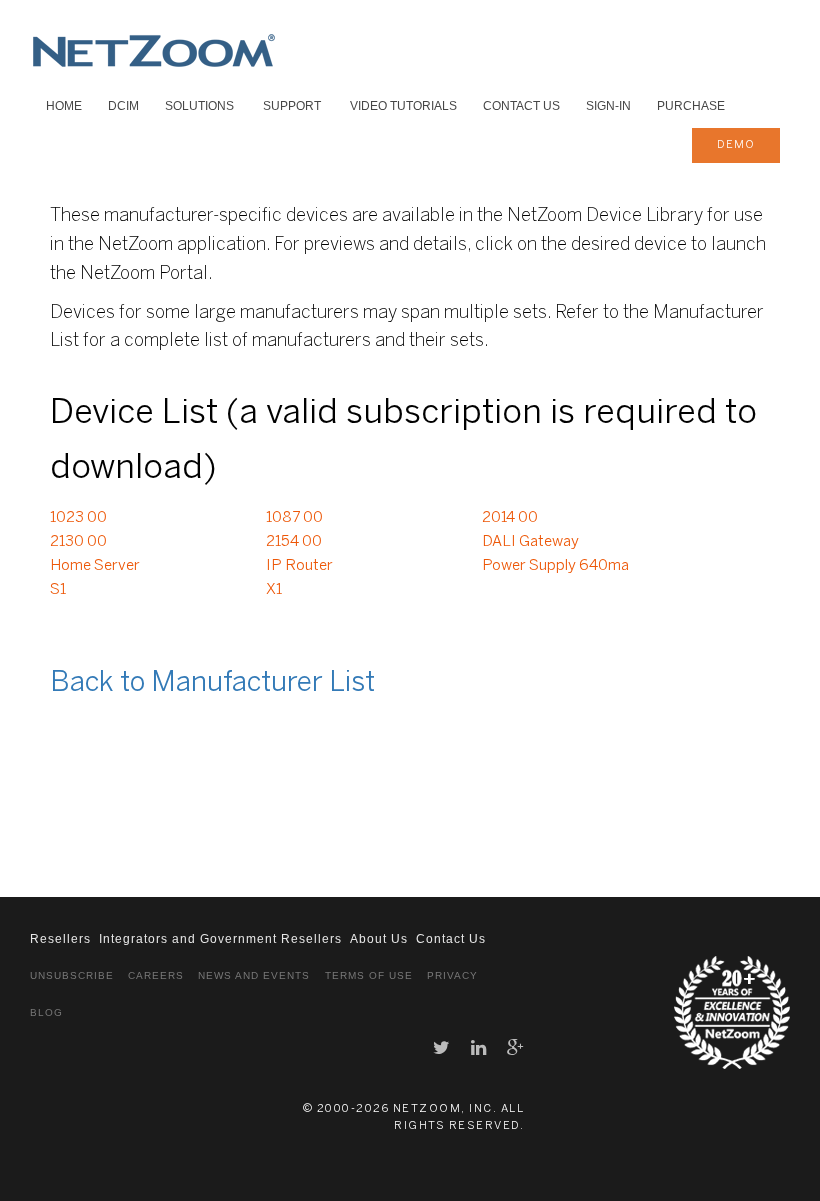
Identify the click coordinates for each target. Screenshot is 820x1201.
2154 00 (294, 542)
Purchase (691, 106)
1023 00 (78, 518)
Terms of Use (369, 975)
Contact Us (521, 106)
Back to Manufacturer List (212, 683)
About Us (379, 939)
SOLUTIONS (199, 106)
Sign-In (608, 106)
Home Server (95, 566)
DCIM (123, 106)
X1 (274, 590)
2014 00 (510, 518)
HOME (64, 106)
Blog (46, 1012)
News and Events (254, 975)
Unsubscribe (72, 975)
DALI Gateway (530, 542)
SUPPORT (292, 106)
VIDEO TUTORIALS (403, 106)
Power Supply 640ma (555, 566)
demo (736, 145)
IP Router (299, 566)
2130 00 (78, 542)
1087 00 (294, 518)
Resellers (60, 939)
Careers (156, 975)
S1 (58, 590)
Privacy (452, 975)
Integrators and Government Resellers (220, 939)
